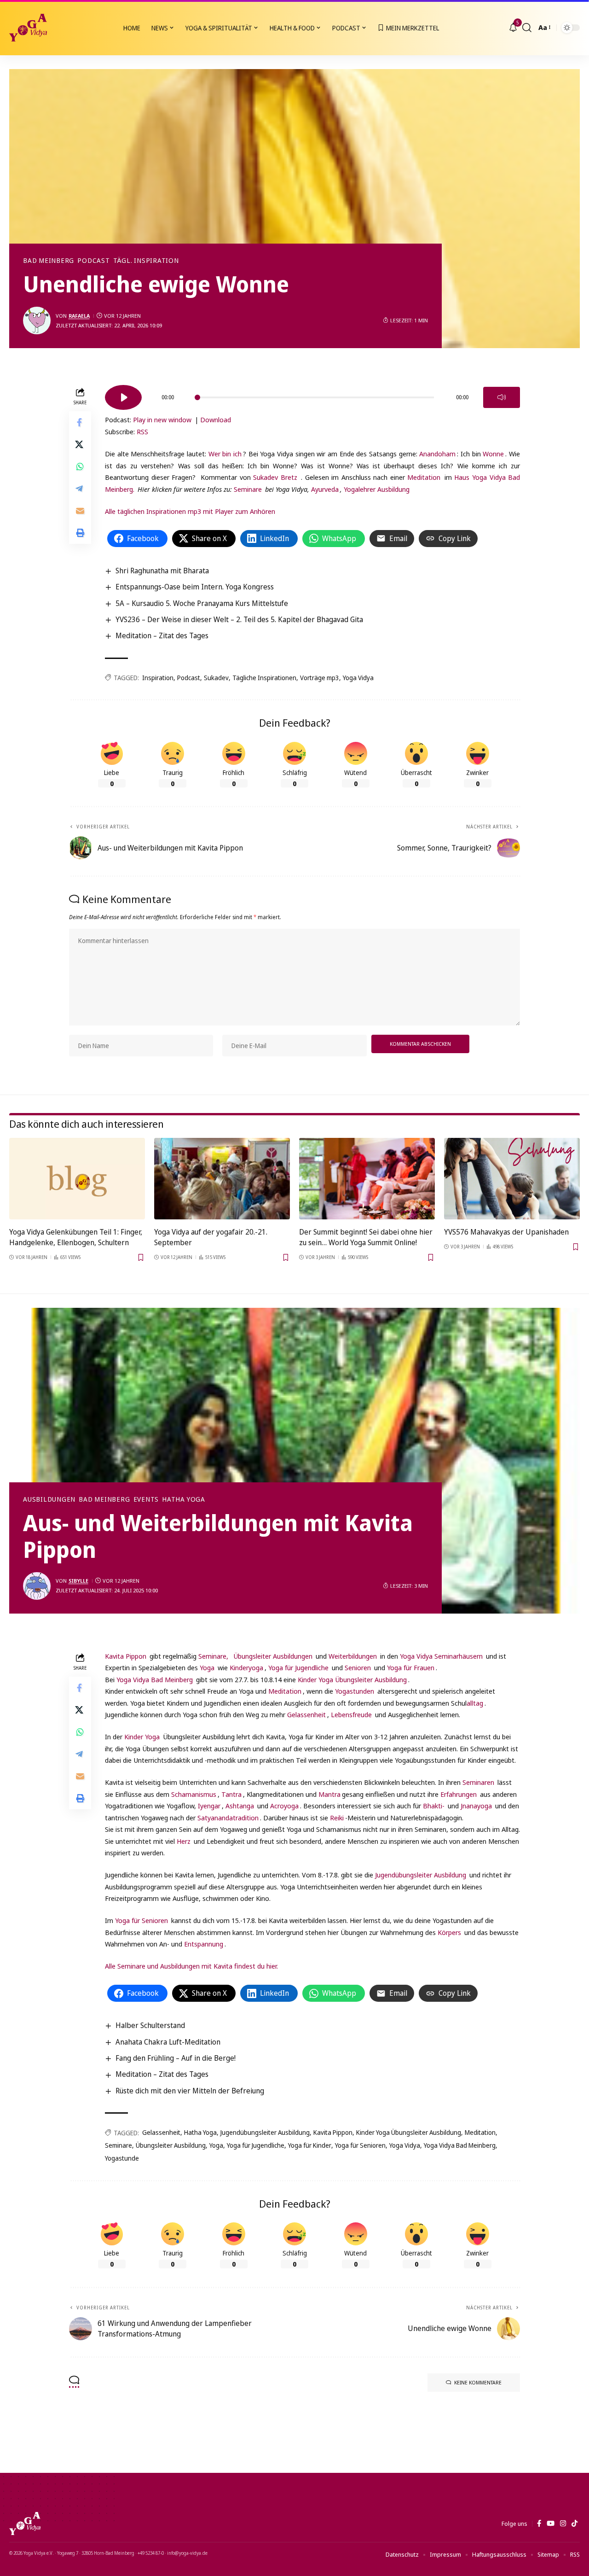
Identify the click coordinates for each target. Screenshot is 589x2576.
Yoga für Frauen (410, 1667)
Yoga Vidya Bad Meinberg (155, 1679)
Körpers (449, 1932)
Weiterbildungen (353, 1656)
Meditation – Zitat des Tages (162, 635)
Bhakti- (434, 1806)
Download (216, 420)
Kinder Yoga (142, 1737)
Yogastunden (355, 1691)
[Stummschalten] (502, 397)
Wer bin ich (225, 454)
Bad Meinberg (49, 261)
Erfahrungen (459, 1794)
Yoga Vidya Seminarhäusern (440, 1656)
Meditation (424, 477)
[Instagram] (563, 2524)
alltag (475, 1703)
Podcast (93, 261)
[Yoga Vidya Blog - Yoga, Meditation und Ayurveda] (28, 28)
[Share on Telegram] (80, 489)
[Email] (80, 511)
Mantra (329, 1794)
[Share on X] (80, 445)
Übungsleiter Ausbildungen (273, 1656)
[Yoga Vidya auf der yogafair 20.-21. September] (222, 1179)
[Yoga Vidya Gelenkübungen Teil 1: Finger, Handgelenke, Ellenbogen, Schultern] (77, 1179)
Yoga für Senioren (141, 1920)
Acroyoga (284, 1806)
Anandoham (437, 454)
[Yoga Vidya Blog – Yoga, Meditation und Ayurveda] (25, 2524)
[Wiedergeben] (123, 397)
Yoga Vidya (358, 678)
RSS (142, 431)
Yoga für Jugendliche (298, 1667)
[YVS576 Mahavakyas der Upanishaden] (512, 1179)
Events (146, 1499)
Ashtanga (240, 1806)
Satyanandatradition (228, 1818)
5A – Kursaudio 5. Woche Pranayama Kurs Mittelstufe (202, 603)
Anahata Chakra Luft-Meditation (168, 2042)
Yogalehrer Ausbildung (377, 489)
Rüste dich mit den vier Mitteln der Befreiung (190, 2091)
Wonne (493, 454)
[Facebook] (539, 2524)
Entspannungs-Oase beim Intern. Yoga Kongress (195, 587)
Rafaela (79, 316)
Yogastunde (122, 2158)
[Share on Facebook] (80, 423)
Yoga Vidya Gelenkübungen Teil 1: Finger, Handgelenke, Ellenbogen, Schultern (76, 1237)
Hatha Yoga (184, 1499)
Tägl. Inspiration (146, 261)
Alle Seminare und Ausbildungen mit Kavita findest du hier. (191, 1966)
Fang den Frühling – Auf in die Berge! (176, 2058)
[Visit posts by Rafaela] (37, 321)
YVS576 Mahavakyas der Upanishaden (506, 1232)
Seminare (248, 489)
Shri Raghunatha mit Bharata (162, 571)
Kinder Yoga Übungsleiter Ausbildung (352, 1679)
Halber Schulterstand (150, 2025)
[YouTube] (551, 2524)
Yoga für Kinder (310, 2145)
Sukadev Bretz (275, 477)
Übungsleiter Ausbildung (171, 2145)
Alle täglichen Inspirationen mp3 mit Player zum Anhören (190, 511)
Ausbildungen (49, 1499)
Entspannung (204, 1944)
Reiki (337, 1818)
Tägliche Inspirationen (264, 678)
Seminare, (214, 1656)
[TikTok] (575, 2524)
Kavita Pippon (126, 1656)
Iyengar (209, 1806)
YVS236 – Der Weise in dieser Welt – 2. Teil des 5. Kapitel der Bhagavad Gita (239, 619)
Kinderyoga (246, 1667)
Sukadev (216, 678)
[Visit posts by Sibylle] (37, 1586)
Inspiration (158, 678)
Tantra (231, 1794)
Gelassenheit (306, 1714)
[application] (312, 394)
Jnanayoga (476, 1806)
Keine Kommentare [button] (478, 2382)
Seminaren (478, 1782)
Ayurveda (325, 489)
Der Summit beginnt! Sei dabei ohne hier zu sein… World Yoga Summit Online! (366, 1237)
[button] (527, 28)
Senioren (358, 1667)
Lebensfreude (351, 1714)
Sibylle (78, 1581)
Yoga (207, 1667)
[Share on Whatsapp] (80, 467)
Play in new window (162, 420)
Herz (185, 1841)
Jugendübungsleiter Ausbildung (421, 1875)
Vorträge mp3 (320, 678)
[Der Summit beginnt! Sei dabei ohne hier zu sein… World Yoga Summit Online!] (367, 1179)
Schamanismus (194, 1794)
